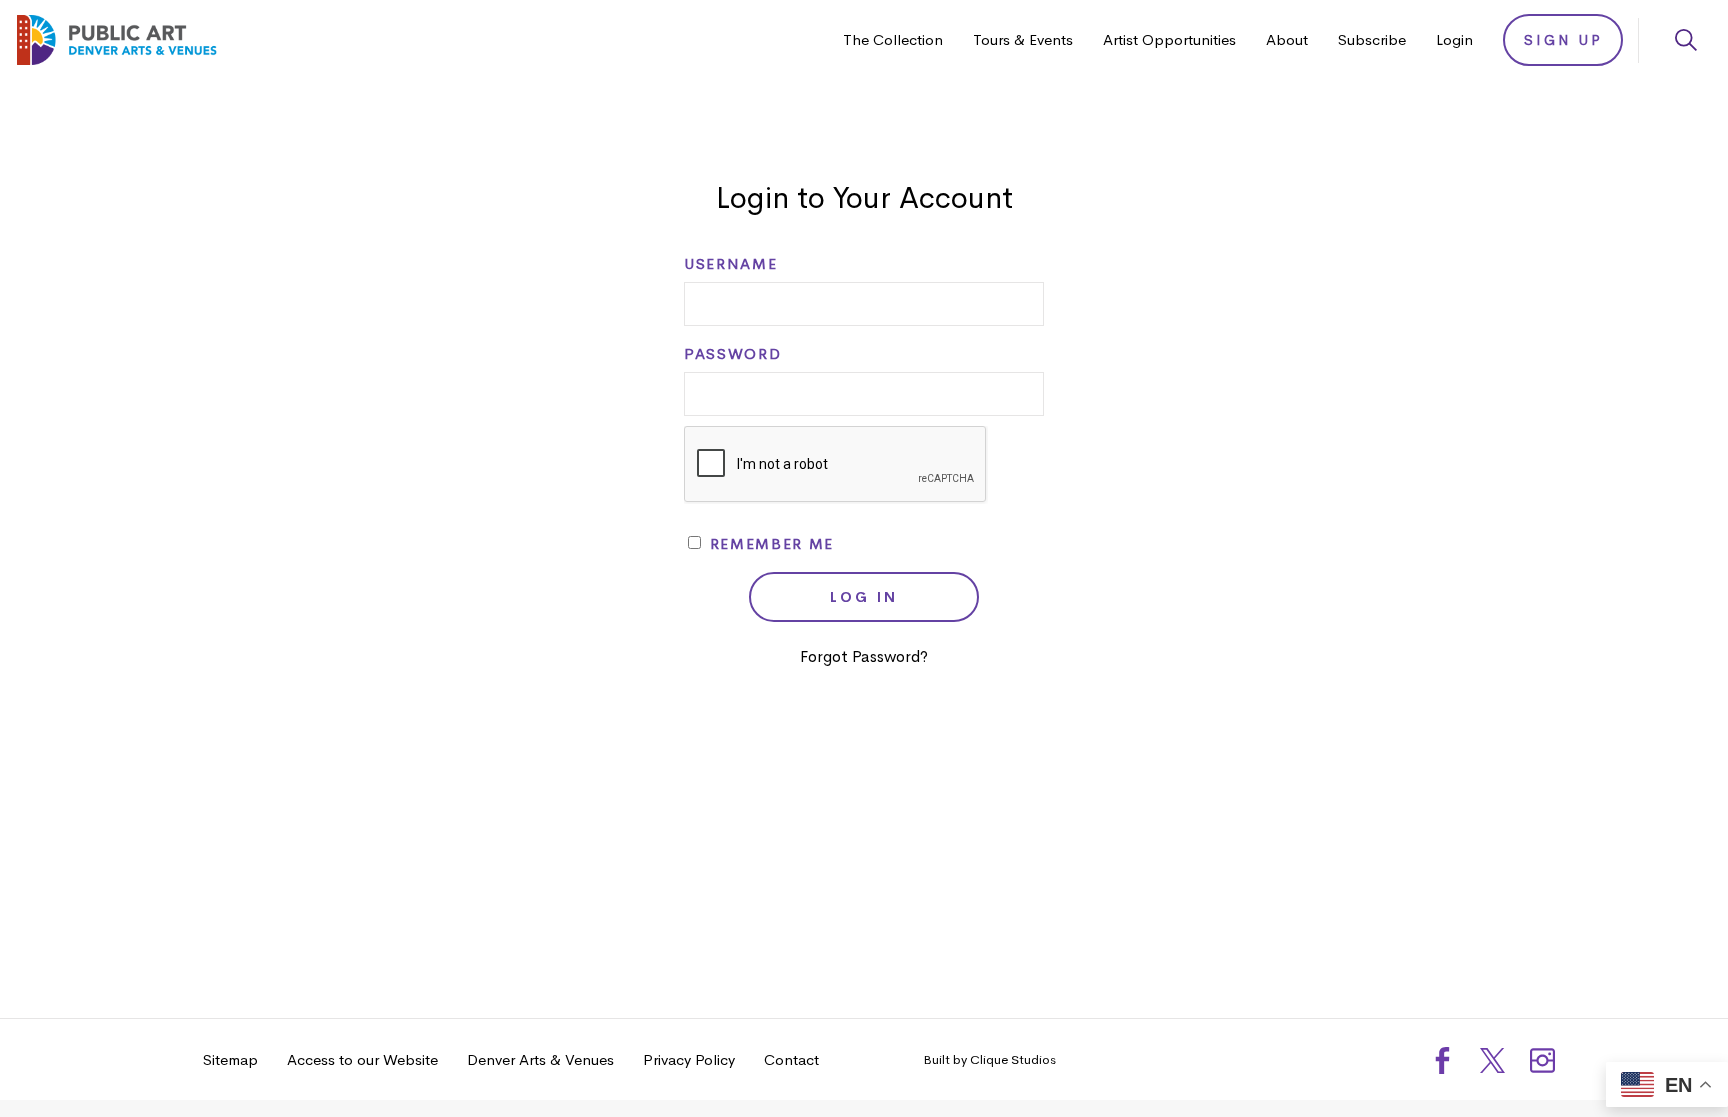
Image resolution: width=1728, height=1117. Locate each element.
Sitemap (230, 1059)
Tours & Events (1023, 39)
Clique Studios (1013, 1059)
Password (732, 354)
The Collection (893, 39)
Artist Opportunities (1169, 39)
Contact (791, 1059)
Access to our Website (362, 1059)
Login (1454, 39)
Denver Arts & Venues (540, 1059)
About (1287, 39)
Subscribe (1372, 39)
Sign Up (1563, 40)
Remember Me (769, 544)
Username (730, 264)
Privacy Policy (689, 1059)
